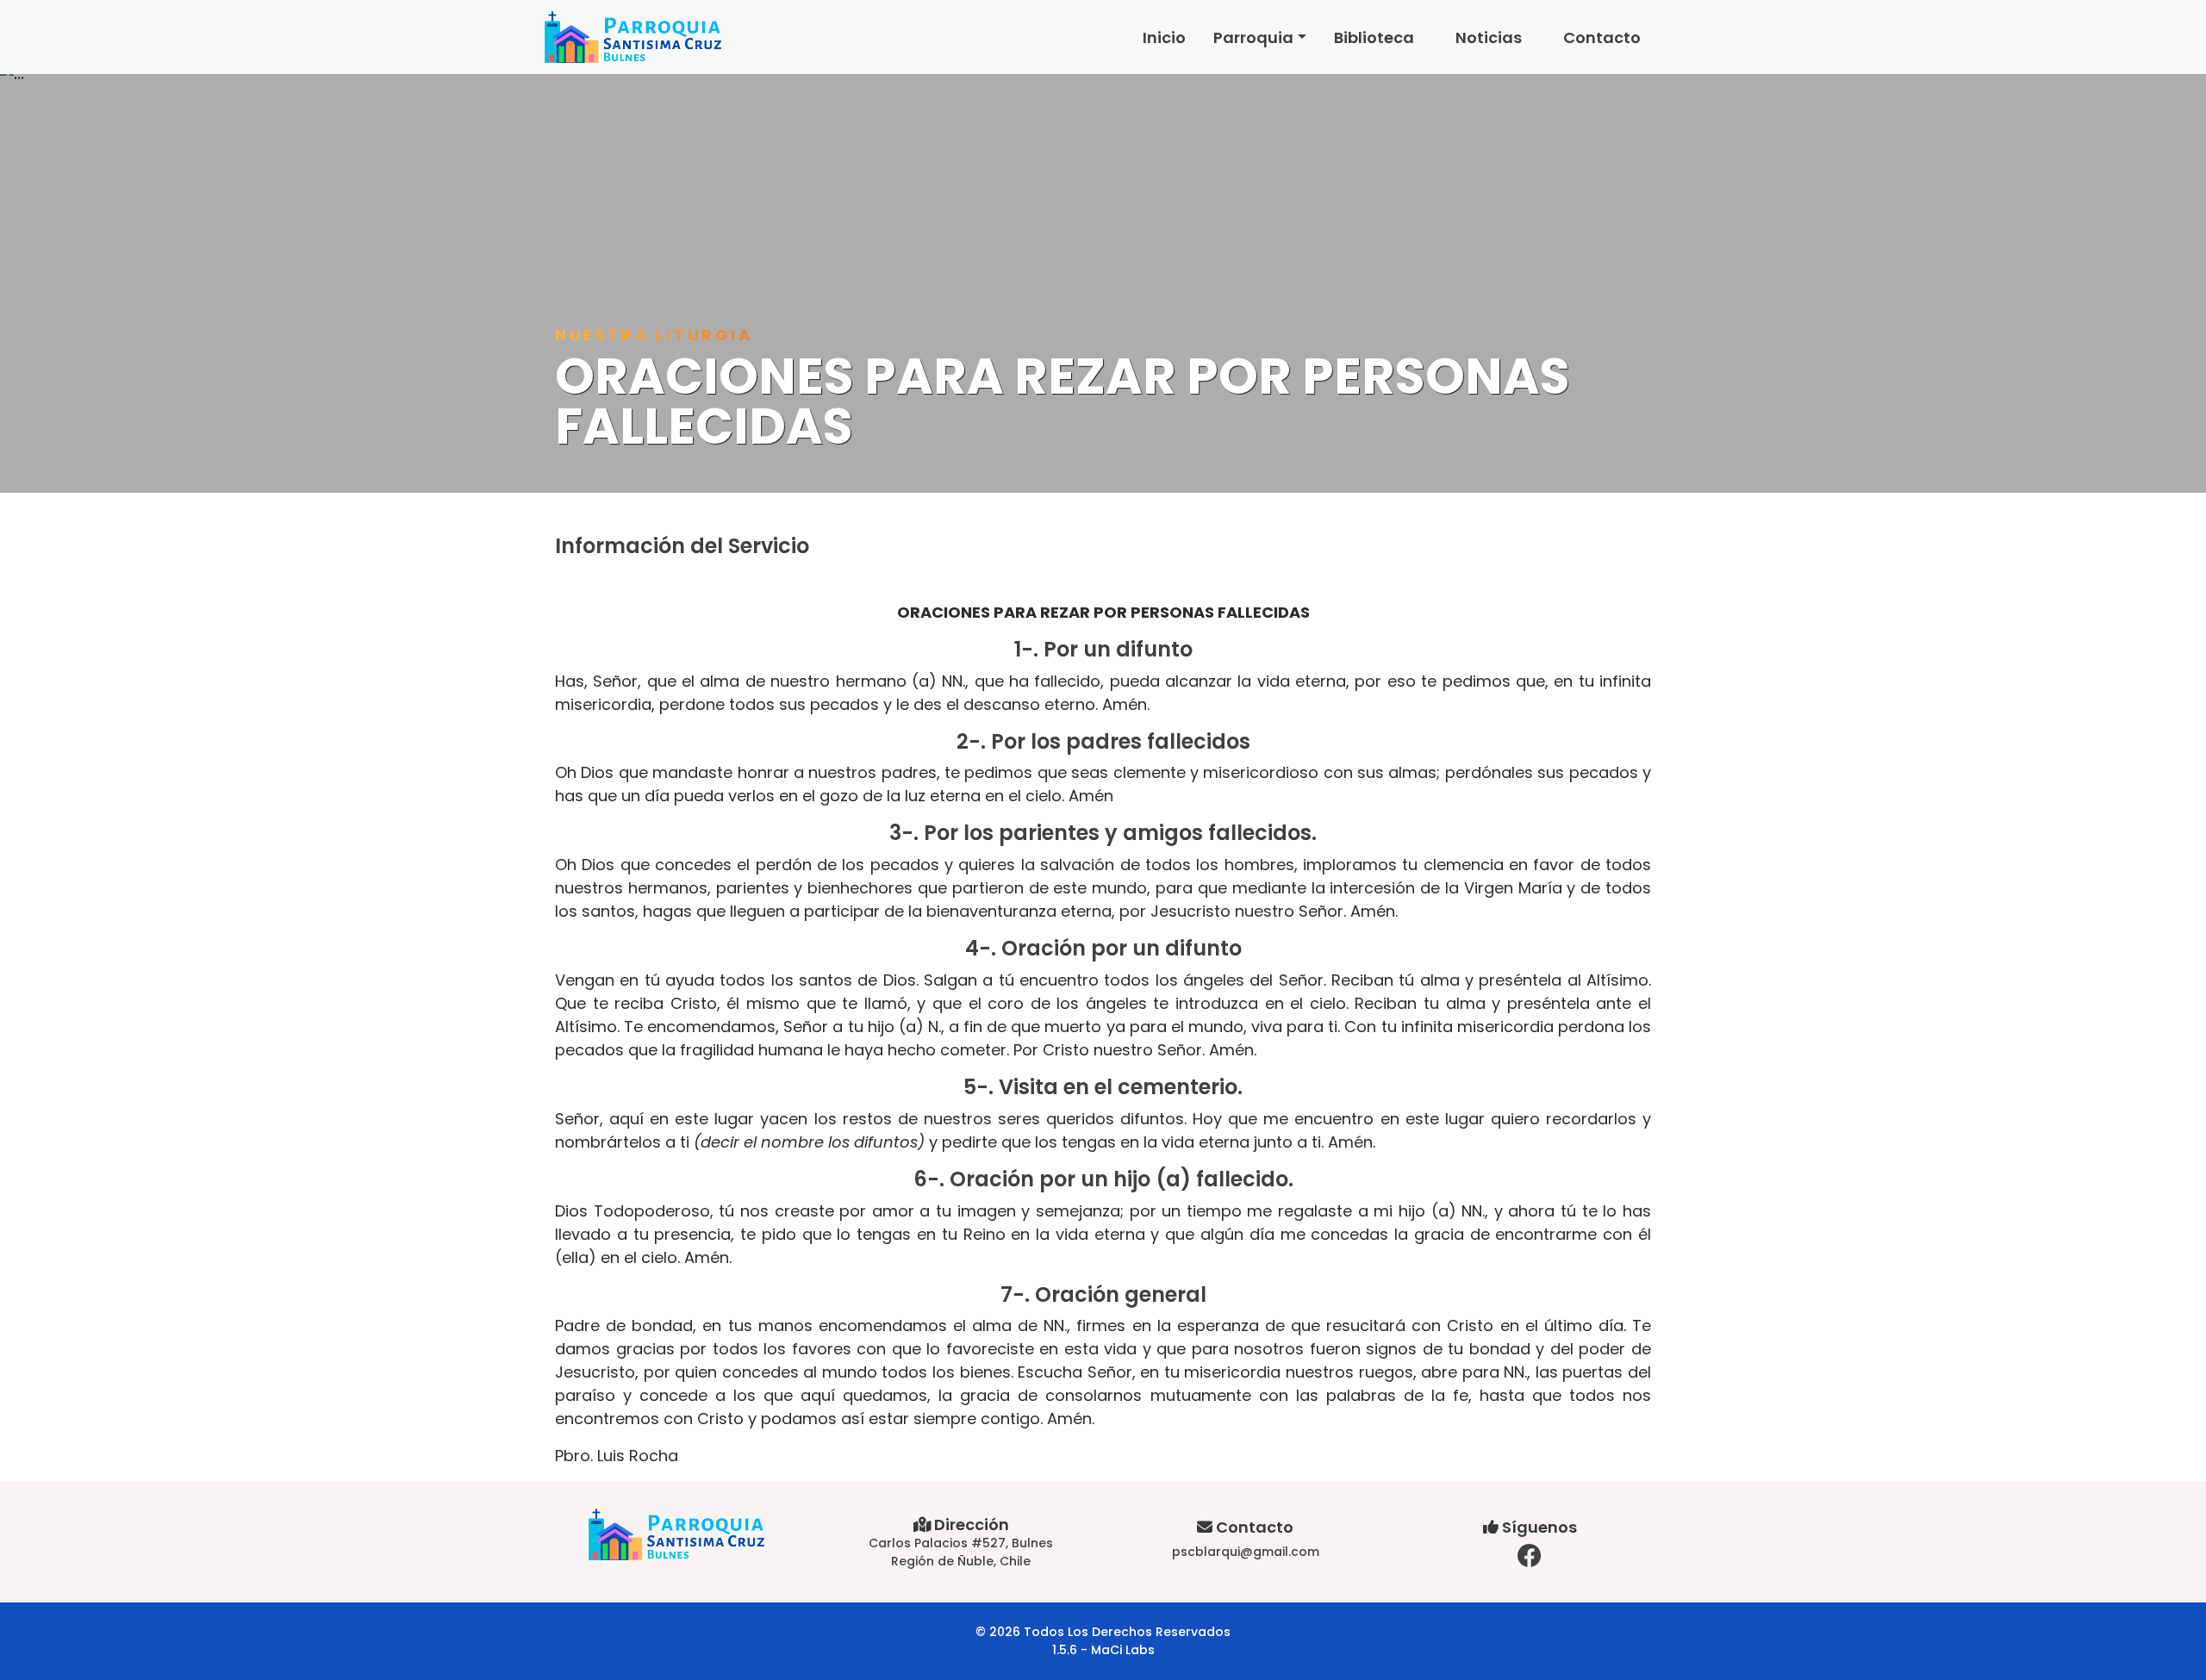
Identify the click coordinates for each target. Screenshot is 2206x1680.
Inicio (1164, 37)
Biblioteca (1374, 37)
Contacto (1602, 37)
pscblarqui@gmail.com (1246, 1552)
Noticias (1489, 37)
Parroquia (1253, 37)
